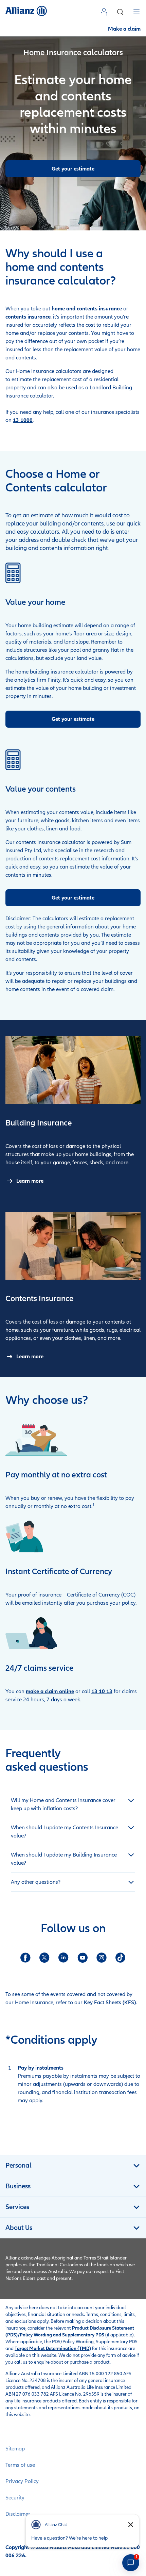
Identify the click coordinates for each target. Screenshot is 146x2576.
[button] (120, 12)
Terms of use (20, 2465)
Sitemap (15, 2449)
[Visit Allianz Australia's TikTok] (121, 1958)
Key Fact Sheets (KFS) (110, 2003)
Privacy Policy (22, 2481)
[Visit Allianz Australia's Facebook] (25, 1958)
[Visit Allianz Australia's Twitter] (44, 1958)
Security (15, 2498)
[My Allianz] (105, 12)
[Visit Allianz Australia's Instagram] (102, 1958)
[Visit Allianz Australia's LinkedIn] (63, 1958)
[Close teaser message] (131, 2525)
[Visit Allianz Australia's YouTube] (83, 1958)
